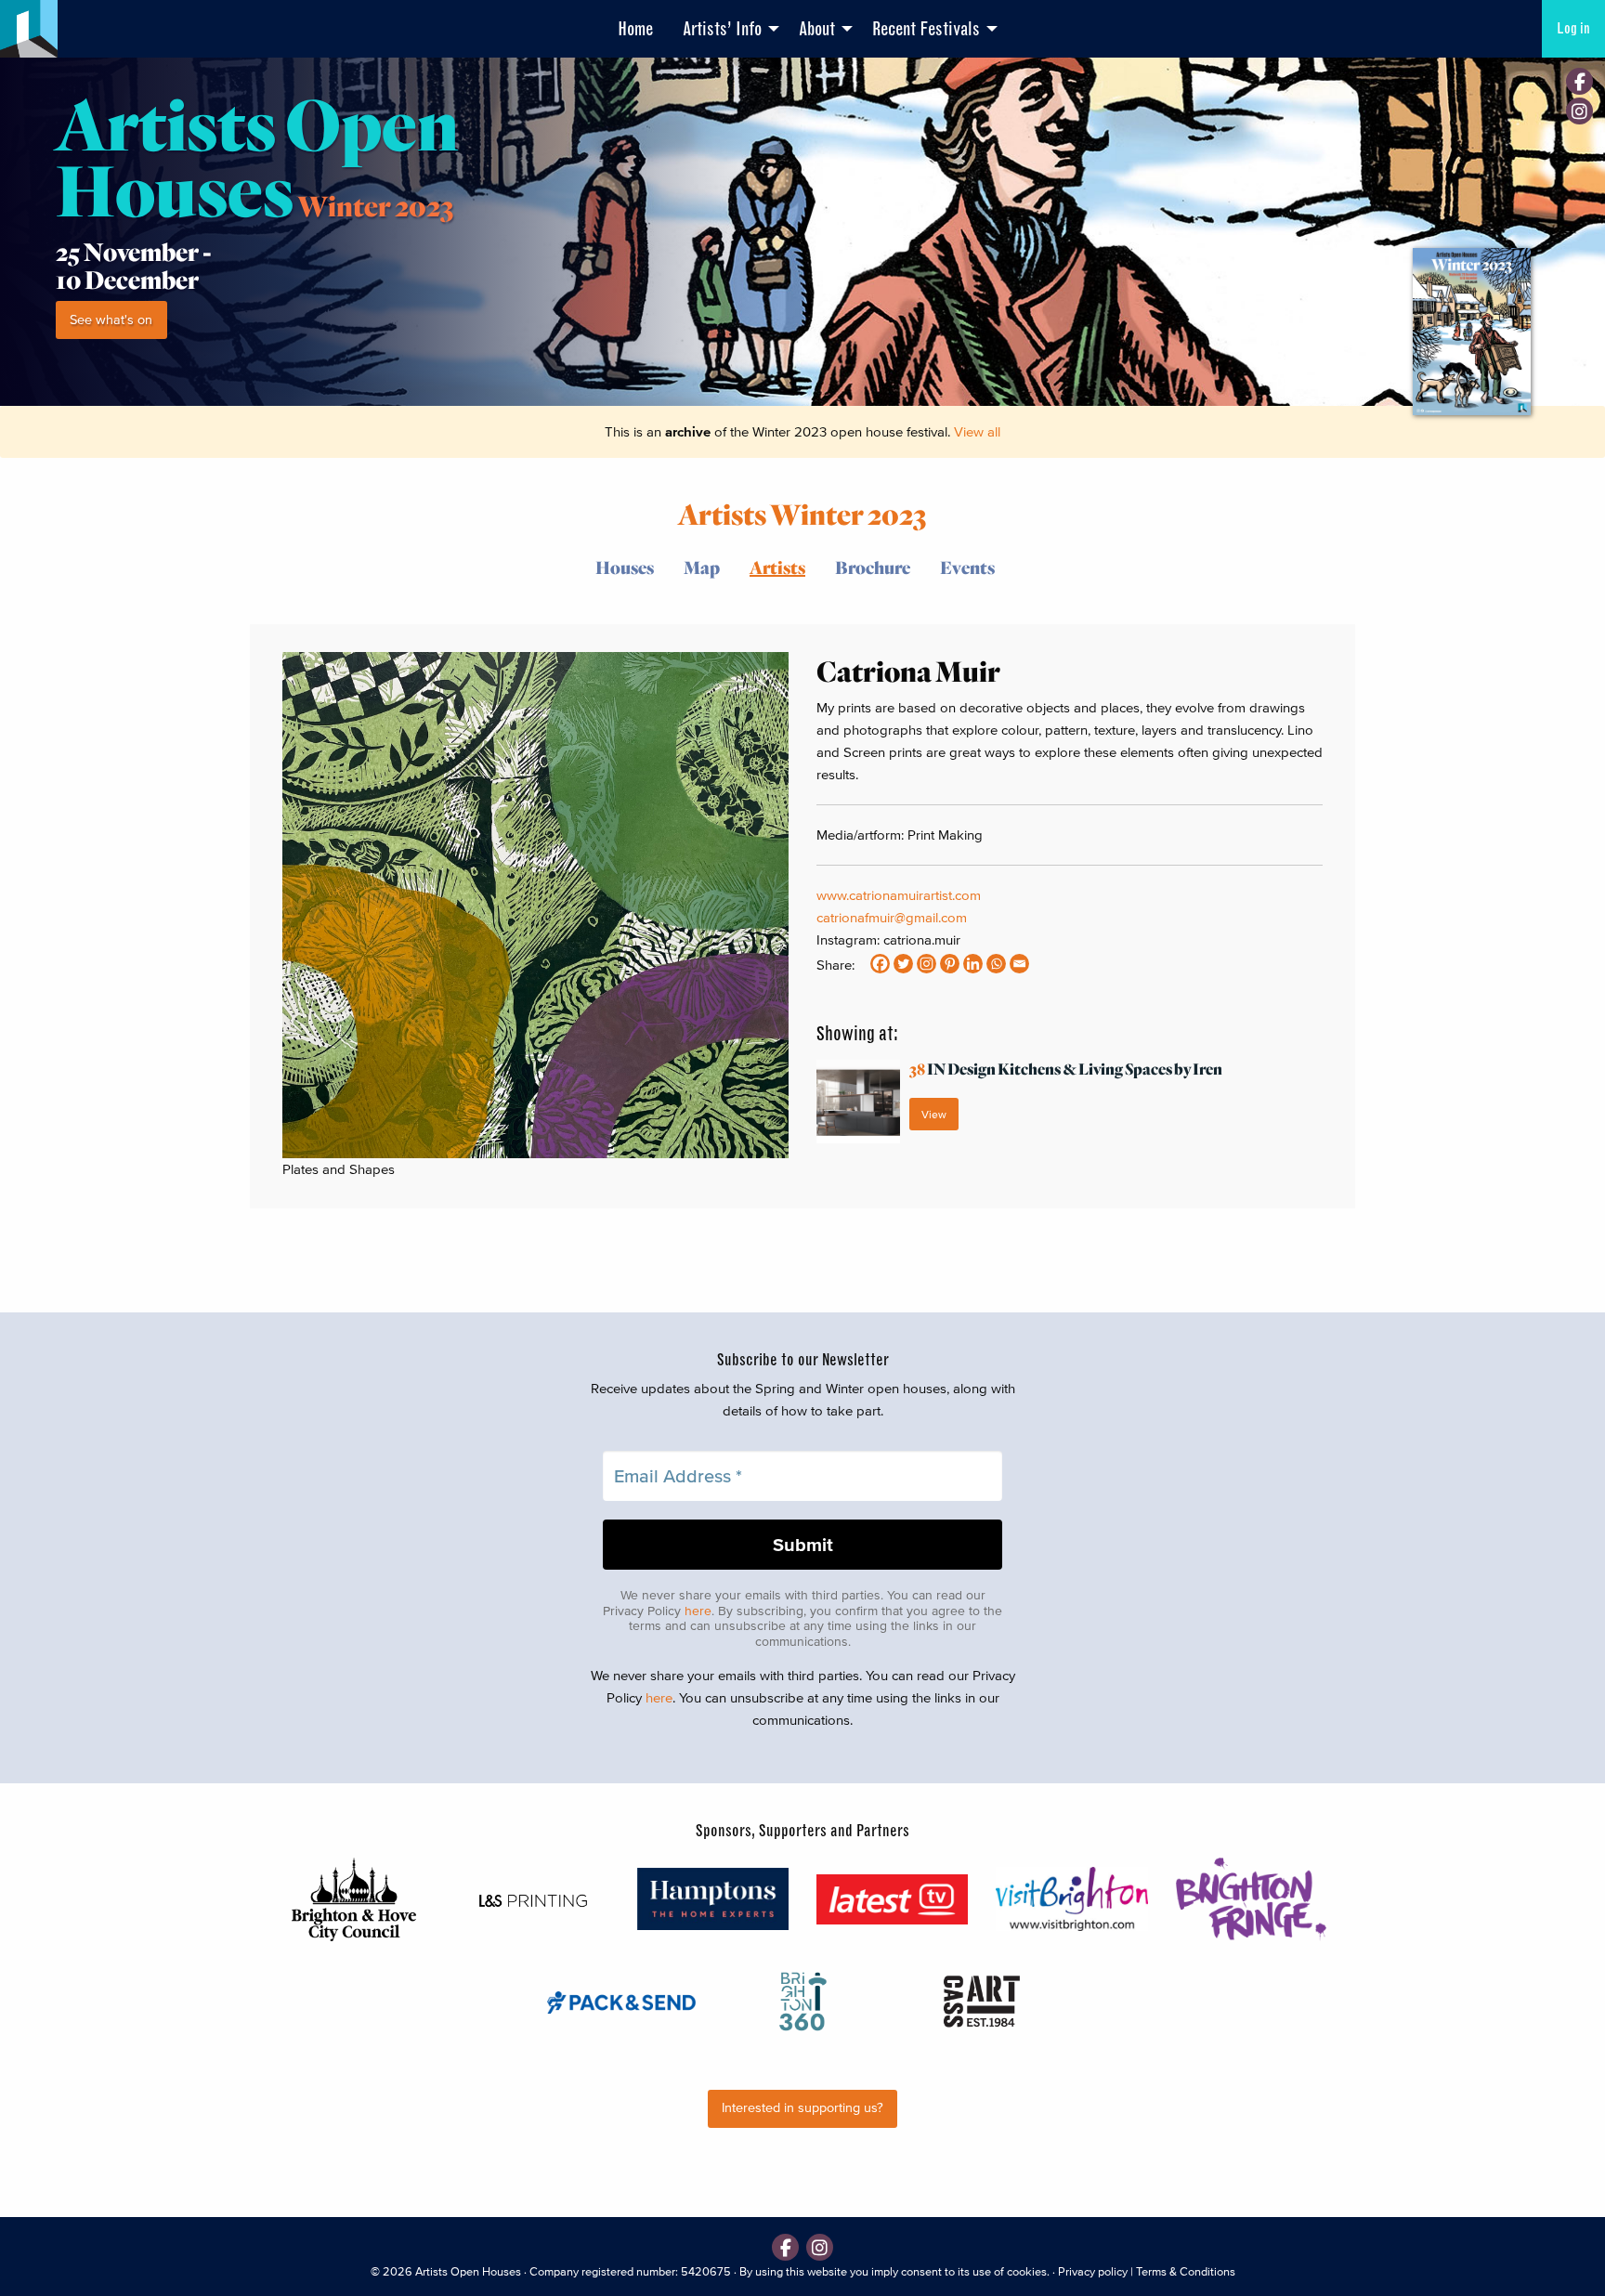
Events (967, 567)
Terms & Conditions (1186, 2271)
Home (635, 29)
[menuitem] (635, 29)
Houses (625, 567)
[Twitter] (903, 964)
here (698, 1611)
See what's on (111, 320)
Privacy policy (1093, 2271)
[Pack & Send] (623, 2001)
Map (702, 567)
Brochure (873, 567)
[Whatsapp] (996, 964)
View (934, 1114)
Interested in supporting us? (802, 2108)
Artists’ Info (722, 29)
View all (977, 431)
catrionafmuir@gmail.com (892, 917)
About (817, 29)
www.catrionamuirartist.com (899, 895)
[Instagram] (1579, 111)
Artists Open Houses (468, 2271)
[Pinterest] (950, 964)
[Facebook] (1579, 81)
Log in (1573, 28)
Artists (777, 567)
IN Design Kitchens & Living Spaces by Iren (1066, 1069)
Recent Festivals (926, 29)
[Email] (1019, 964)
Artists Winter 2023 (802, 513)
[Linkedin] (973, 964)
